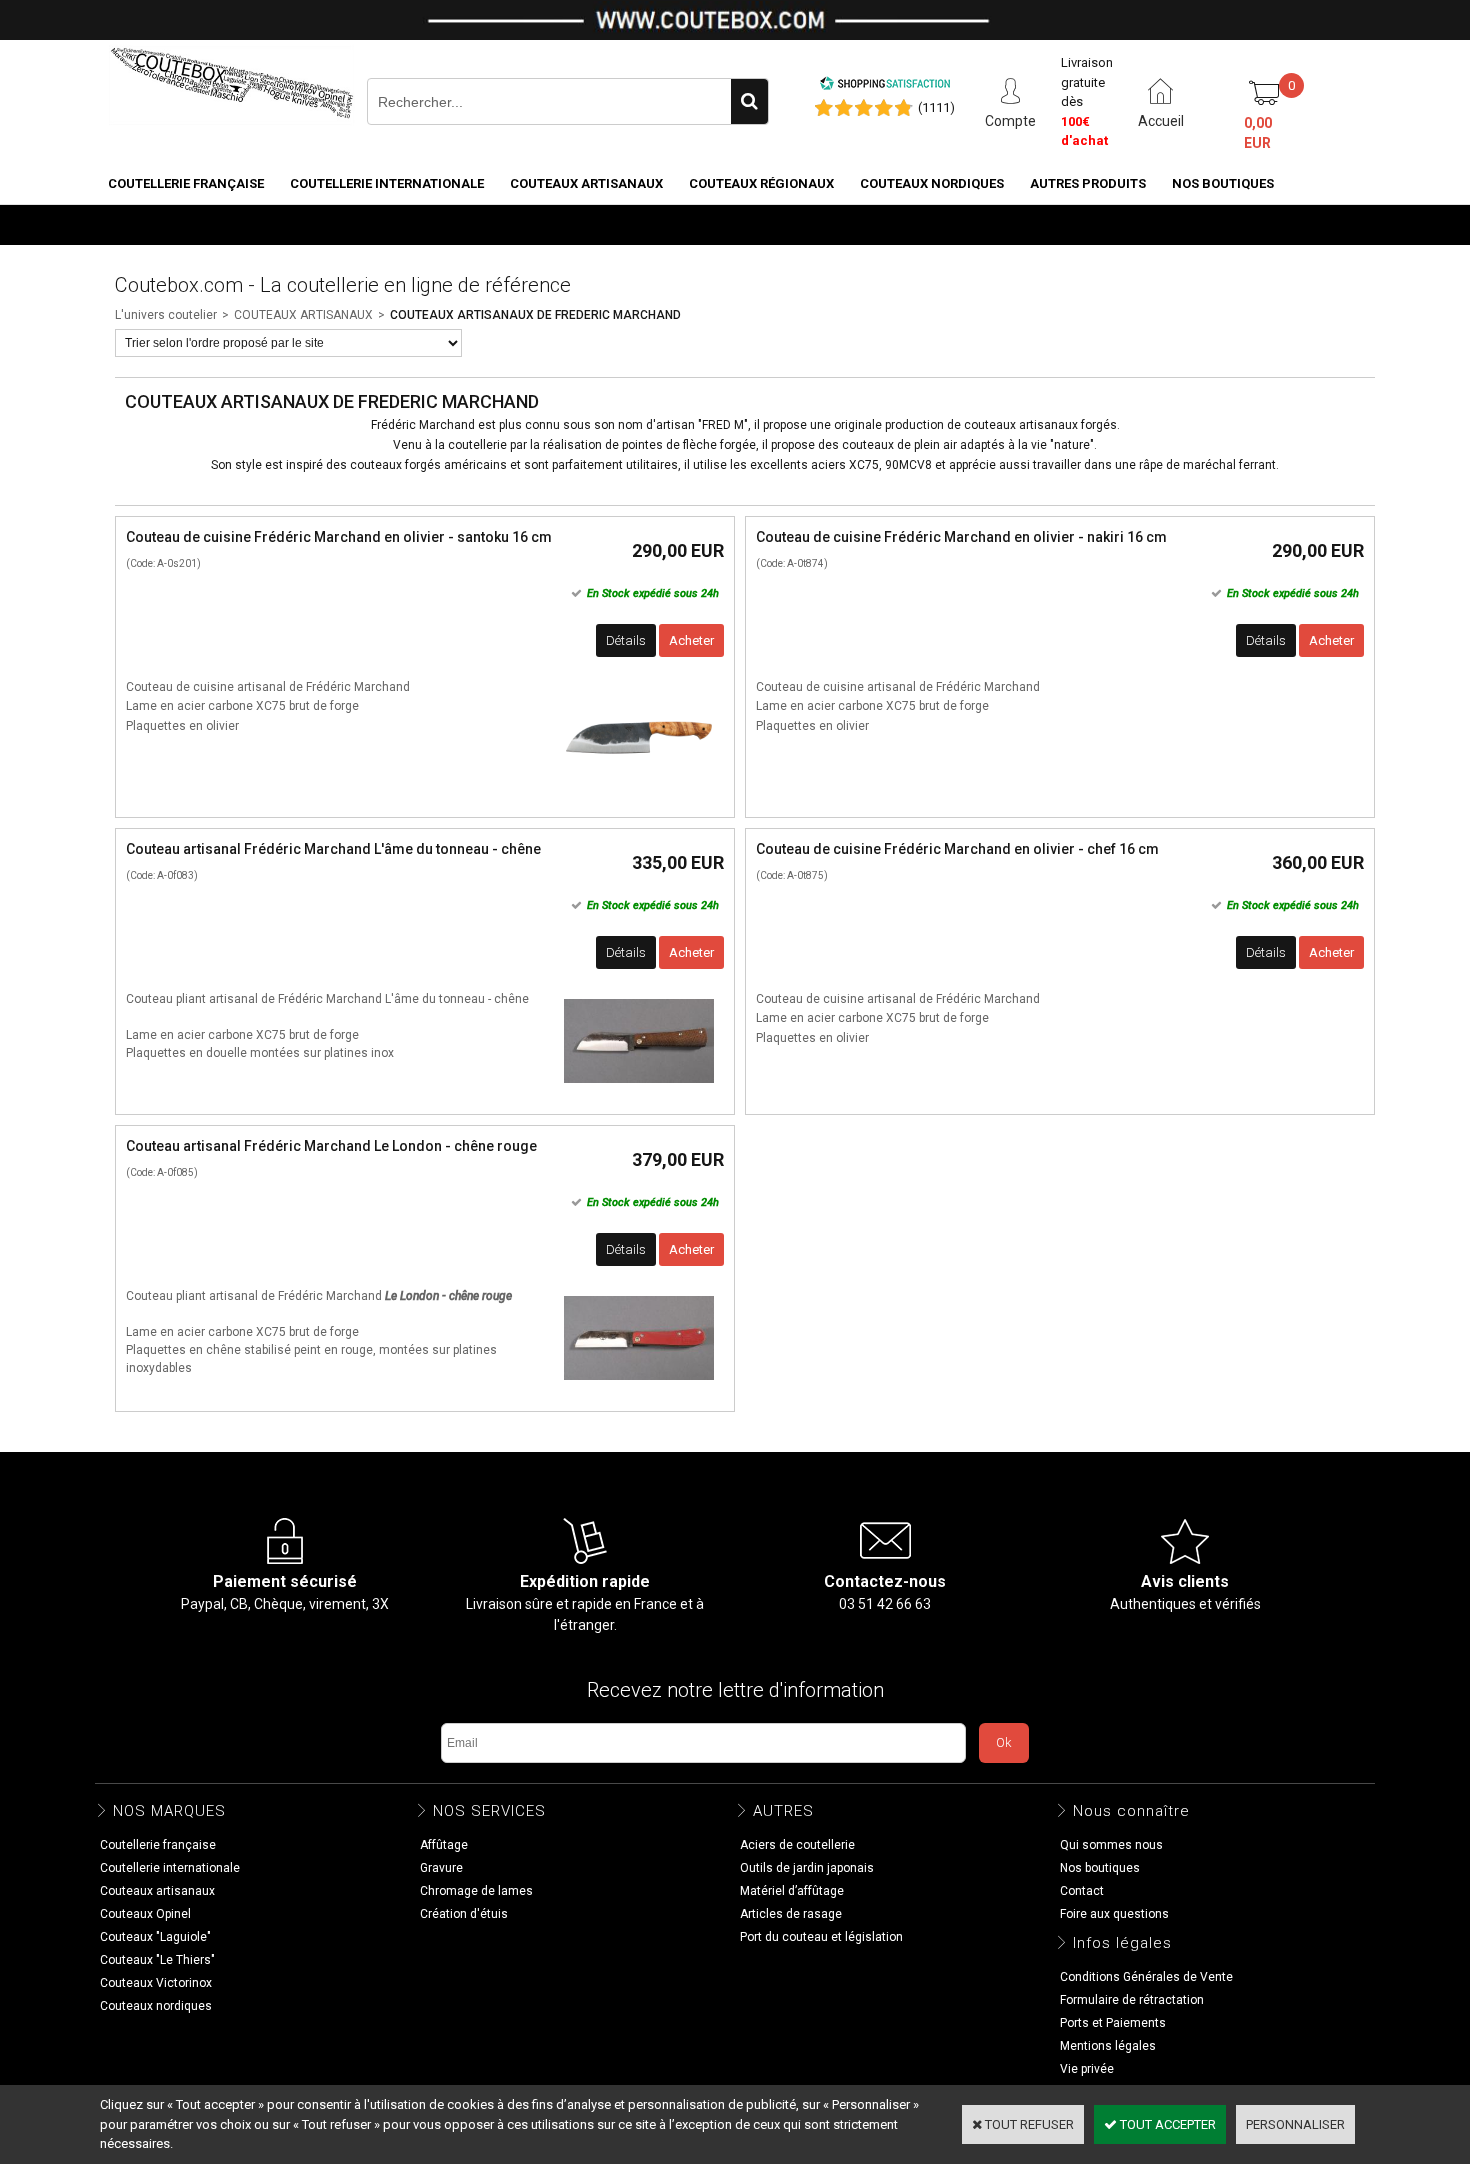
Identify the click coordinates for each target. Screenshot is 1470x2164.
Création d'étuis (464, 1914)
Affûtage (444, 1845)
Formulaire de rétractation (1132, 2000)
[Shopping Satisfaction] (885, 86)
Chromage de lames (476, 1891)
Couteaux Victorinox (156, 1983)
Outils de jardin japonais (807, 1868)
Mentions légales (1108, 2046)
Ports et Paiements (1113, 2023)
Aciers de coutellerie (797, 1845)
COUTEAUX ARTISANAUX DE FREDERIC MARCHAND (535, 315)
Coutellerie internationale (387, 183)
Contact (1082, 1891)
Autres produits (1088, 183)
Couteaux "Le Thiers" (157, 1960)
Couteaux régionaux (761, 183)
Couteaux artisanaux (586, 183)
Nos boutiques (1223, 183)
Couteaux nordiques (932, 183)
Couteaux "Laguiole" (155, 1937)
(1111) (936, 107)
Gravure (441, 1868)
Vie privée (1087, 2069)
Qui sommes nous (1111, 1845)
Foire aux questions (1114, 1914)
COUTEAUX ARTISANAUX (303, 315)
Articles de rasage (791, 1914)
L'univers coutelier (166, 315)
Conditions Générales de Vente (1146, 1977)
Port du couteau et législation (821, 1937)
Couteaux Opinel (145, 1914)
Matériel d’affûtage (792, 1891)
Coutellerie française (186, 183)
